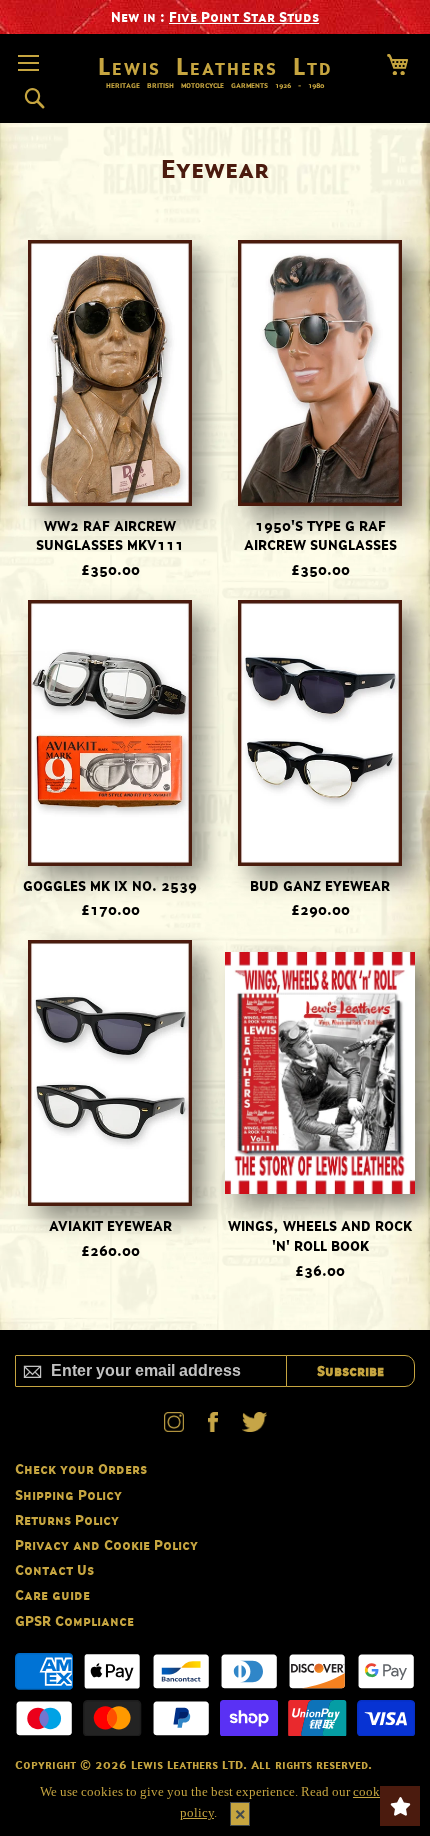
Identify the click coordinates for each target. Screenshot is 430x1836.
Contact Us (54, 1569)
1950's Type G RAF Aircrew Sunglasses (320, 535)
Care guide (52, 1594)
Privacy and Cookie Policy (106, 1544)
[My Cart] (397, 64)
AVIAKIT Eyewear (110, 1225)
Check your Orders (81, 1468)
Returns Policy (67, 1519)
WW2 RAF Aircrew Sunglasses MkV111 (110, 535)
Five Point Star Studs (244, 16)
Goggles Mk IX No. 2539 (110, 885)
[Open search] (34, 99)
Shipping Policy (68, 1494)
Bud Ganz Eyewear (320, 885)
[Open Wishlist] (400, 1806)
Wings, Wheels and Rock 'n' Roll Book (320, 1235)
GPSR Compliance (74, 1620)
